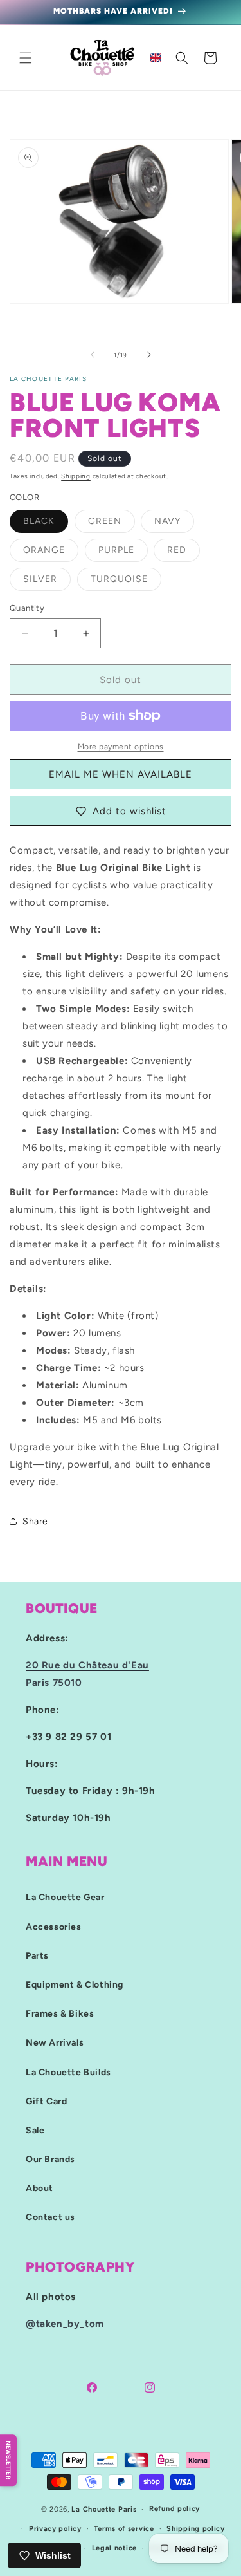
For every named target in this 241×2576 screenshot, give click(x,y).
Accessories (54, 1927)
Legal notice (114, 2548)
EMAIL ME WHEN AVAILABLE (121, 774)
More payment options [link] (121, 747)
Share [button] (35, 1521)
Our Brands (50, 2159)
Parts (37, 1956)
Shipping (76, 476)
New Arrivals (55, 2043)
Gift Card (46, 2101)
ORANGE (51, 553)
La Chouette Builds (68, 2072)
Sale (35, 2130)
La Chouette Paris (104, 2509)
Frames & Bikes (60, 2014)
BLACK (46, 524)
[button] (26, 58)
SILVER (47, 582)
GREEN (112, 524)
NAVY (174, 524)
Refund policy (174, 2509)
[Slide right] (149, 355)
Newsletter (9, 2460)
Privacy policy (55, 2529)
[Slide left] (93, 355)
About (40, 2188)
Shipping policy (196, 2529)
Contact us (50, 2217)
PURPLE (123, 553)
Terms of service (124, 2529)
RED (183, 553)
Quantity (27, 608)
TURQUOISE (126, 582)
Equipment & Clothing (75, 1985)
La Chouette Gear (65, 1897)
